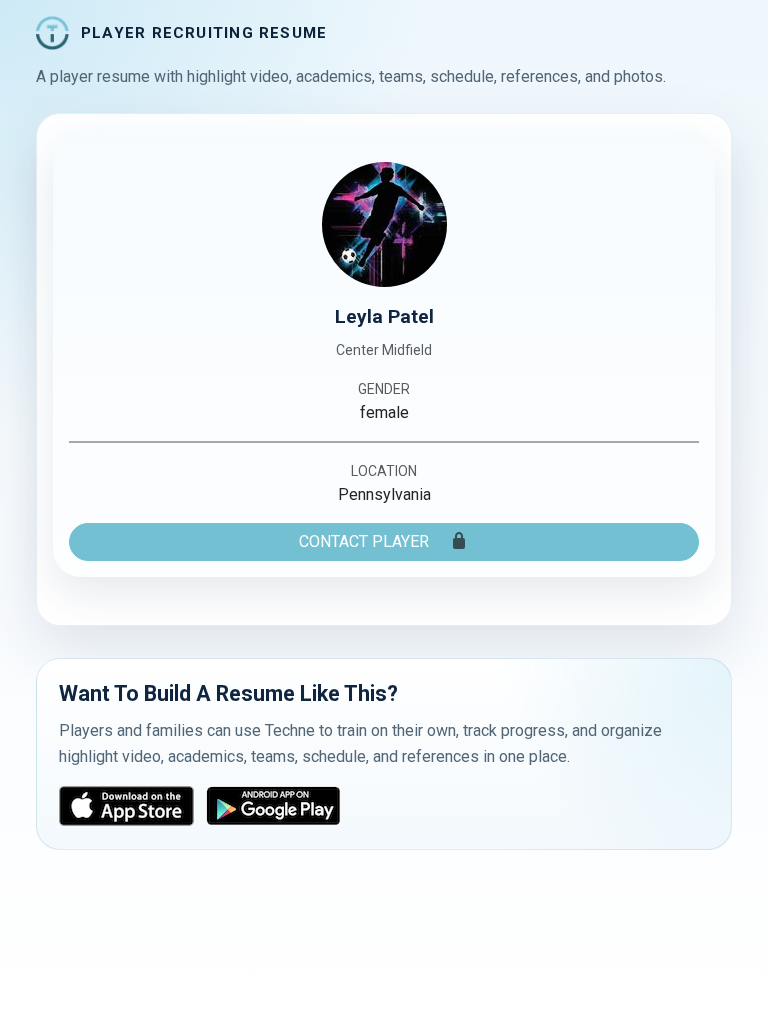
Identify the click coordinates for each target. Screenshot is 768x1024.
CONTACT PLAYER (366, 541)
